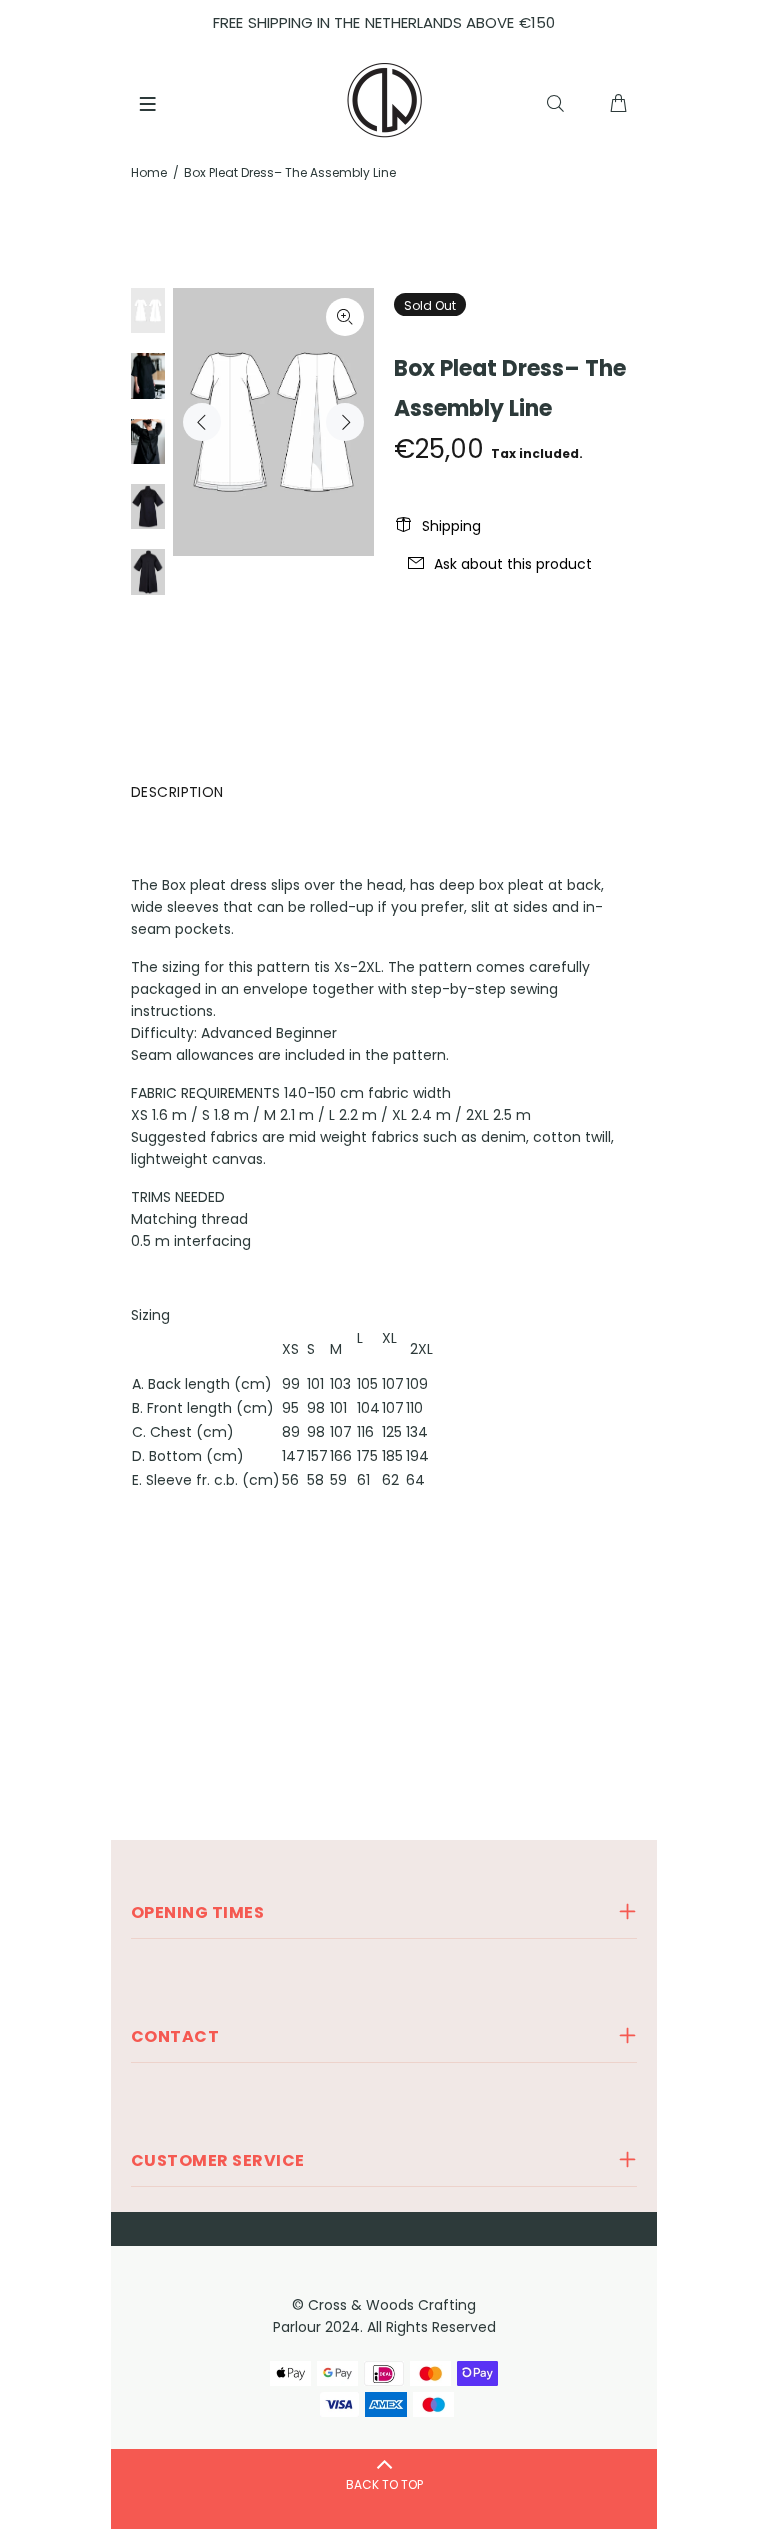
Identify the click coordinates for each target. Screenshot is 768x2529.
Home (149, 172)
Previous (202, 422)
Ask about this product (513, 564)
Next (345, 422)
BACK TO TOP (384, 2484)
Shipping (451, 526)
